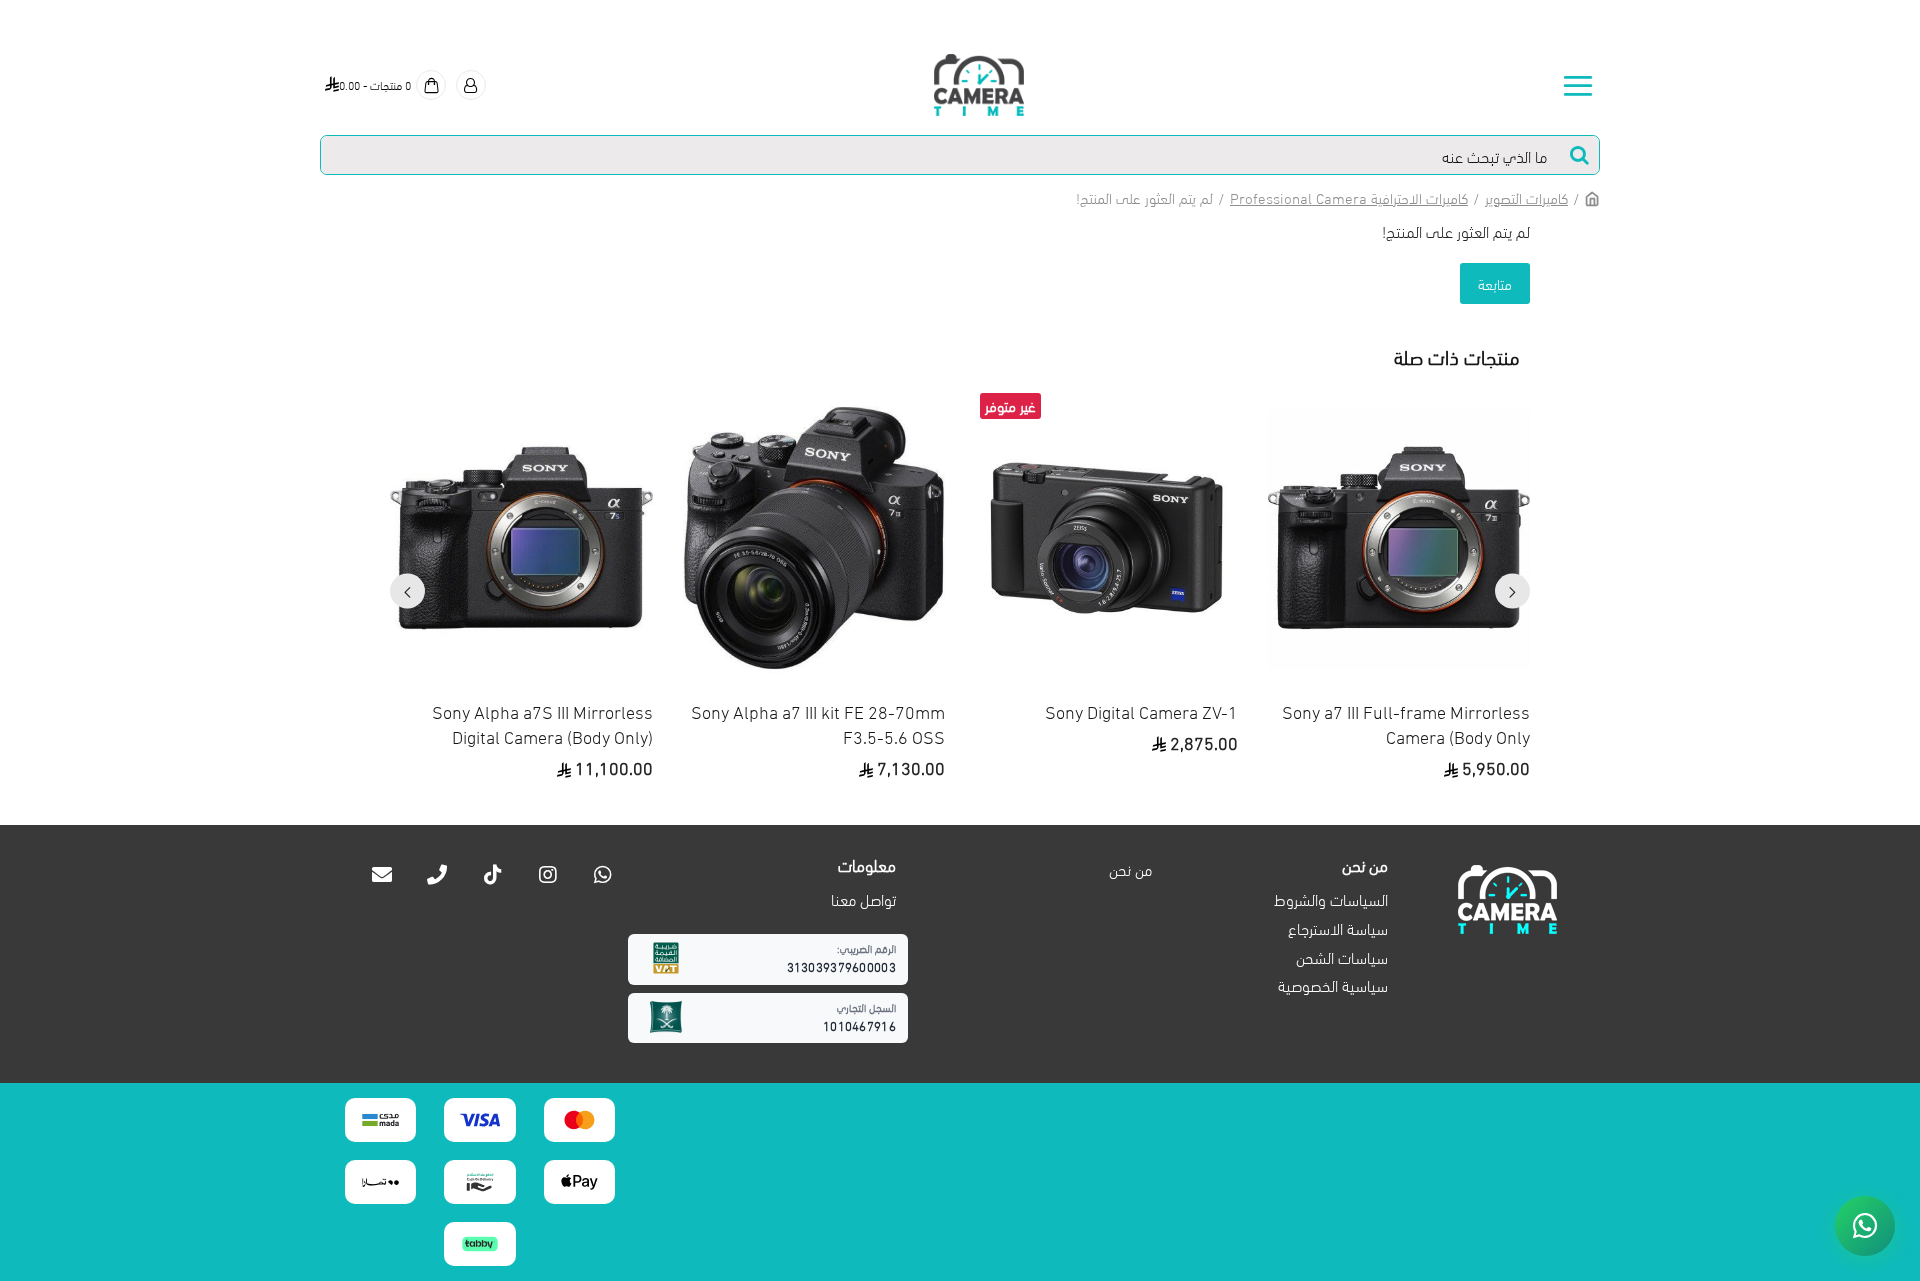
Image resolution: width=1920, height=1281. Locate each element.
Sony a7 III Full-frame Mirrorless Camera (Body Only (1406, 723)
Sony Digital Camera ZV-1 (1141, 710)
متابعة (1495, 283)
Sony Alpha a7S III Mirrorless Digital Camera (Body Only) (542, 723)
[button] (1512, 591)
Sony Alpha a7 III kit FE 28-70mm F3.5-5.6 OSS (818, 723)
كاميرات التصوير (1526, 197)
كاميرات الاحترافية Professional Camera (1349, 197)
